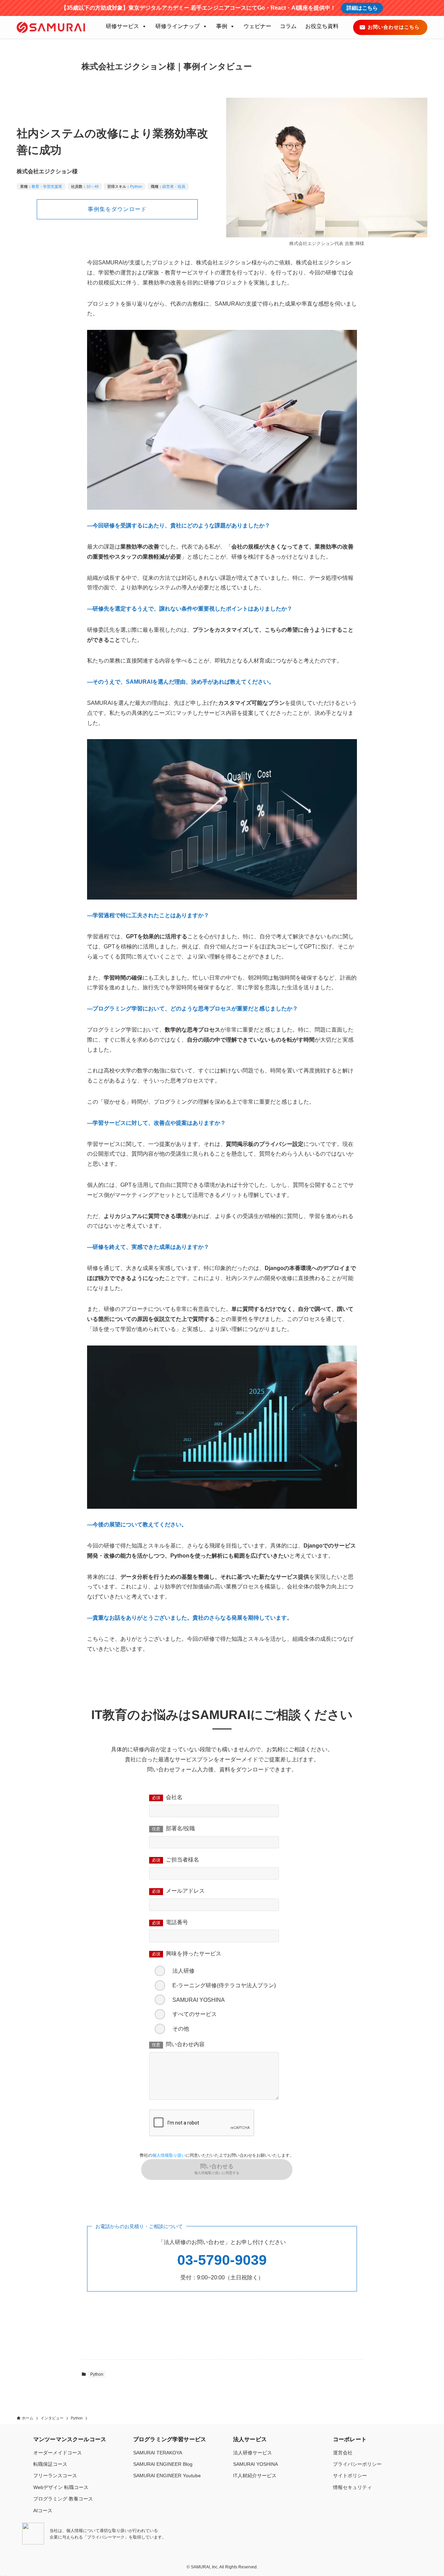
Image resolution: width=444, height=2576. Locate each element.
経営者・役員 (174, 186)
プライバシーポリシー (357, 2464)
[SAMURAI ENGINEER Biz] (51, 27)
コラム (288, 26)
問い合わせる (217, 2169)
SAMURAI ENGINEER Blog (163, 2464)
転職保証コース (50, 2464)
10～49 (92, 186)
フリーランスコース (55, 2476)
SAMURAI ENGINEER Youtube (167, 2476)
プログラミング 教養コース (63, 2499)
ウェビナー (257, 26)
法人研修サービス (253, 2453)
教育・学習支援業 (47, 186)
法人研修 (183, 1971)
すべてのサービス (195, 2014)
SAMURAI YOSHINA (199, 2000)
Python (136, 186)
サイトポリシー (350, 2476)
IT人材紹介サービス (255, 2476)
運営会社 (343, 2453)
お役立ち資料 (322, 26)
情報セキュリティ (352, 2487)
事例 (222, 26)
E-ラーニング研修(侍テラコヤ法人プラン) (224, 1985)
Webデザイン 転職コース (61, 2487)
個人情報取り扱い (169, 2155)
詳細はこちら (362, 8)
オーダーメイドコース (58, 2453)
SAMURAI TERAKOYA (158, 2453)
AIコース (43, 2511)
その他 (181, 2029)
